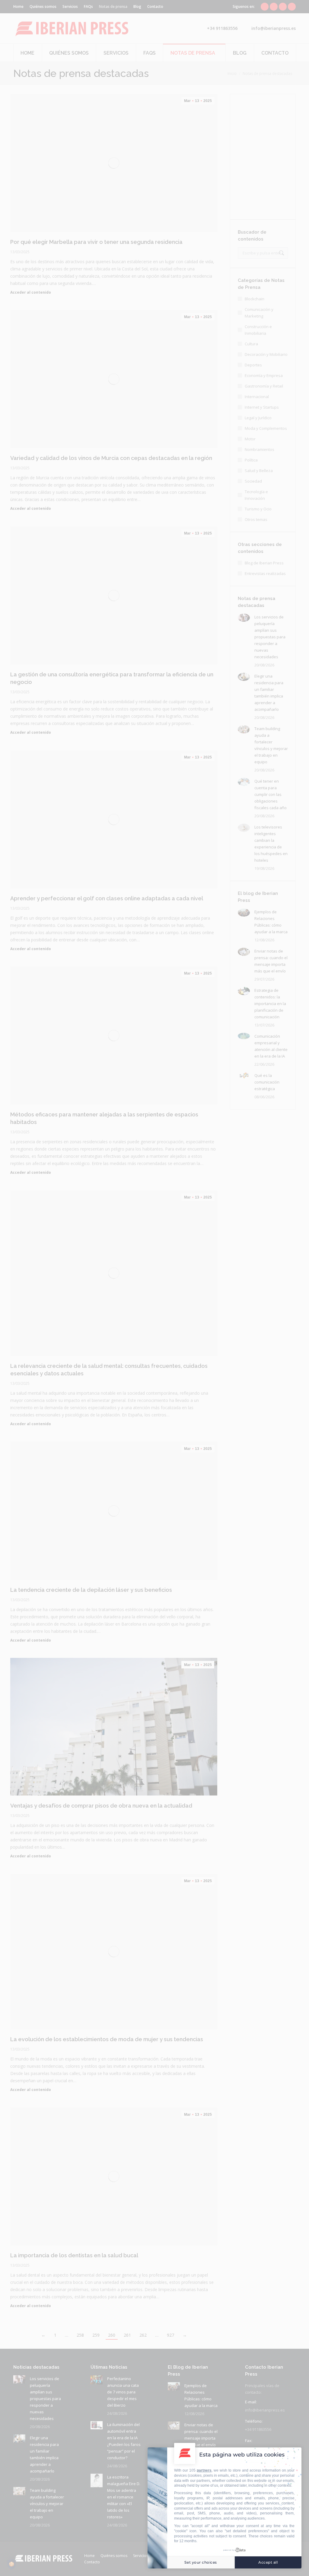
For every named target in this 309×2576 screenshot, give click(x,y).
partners (204, 2470)
